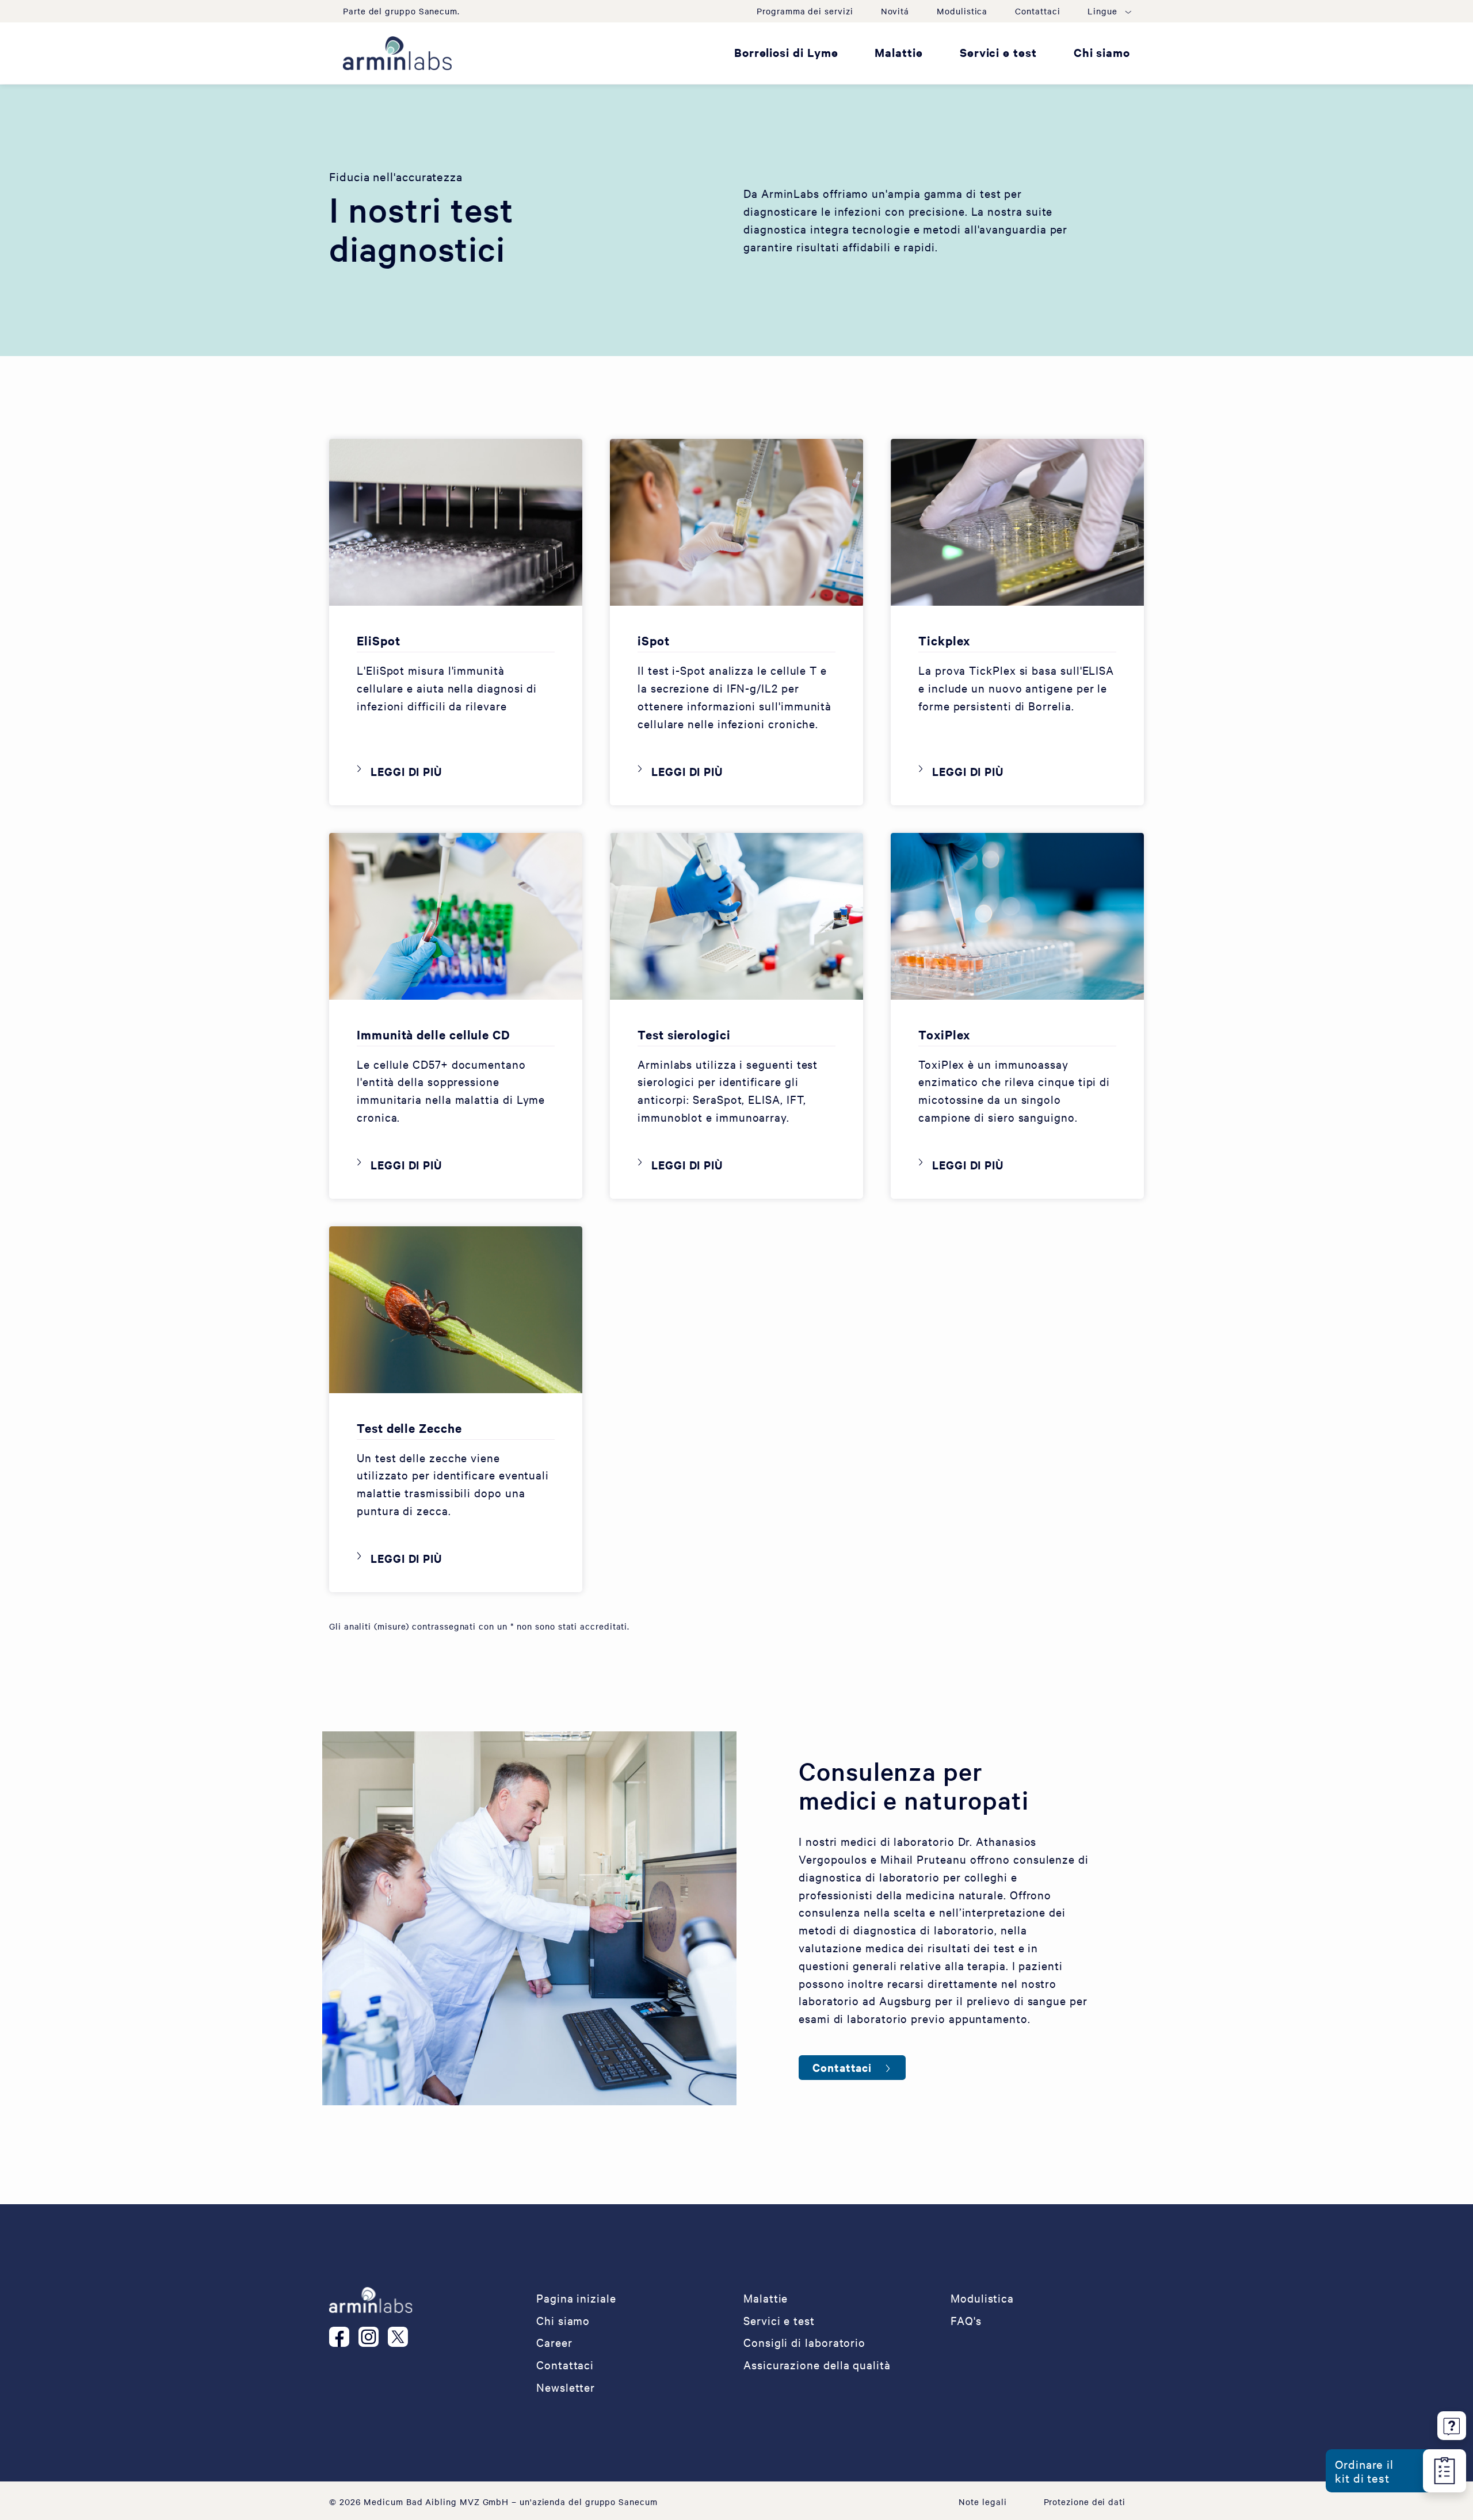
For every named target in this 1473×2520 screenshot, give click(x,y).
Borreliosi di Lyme (786, 52)
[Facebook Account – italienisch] (344, 2337)
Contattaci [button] (842, 2067)
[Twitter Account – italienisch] (402, 2337)
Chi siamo (1102, 52)
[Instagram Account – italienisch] (373, 2337)
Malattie (898, 52)
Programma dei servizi (805, 11)
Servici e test (998, 52)
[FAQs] (1452, 2424)
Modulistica (962, 11)
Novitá (895, 11)
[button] (1109, 11)
